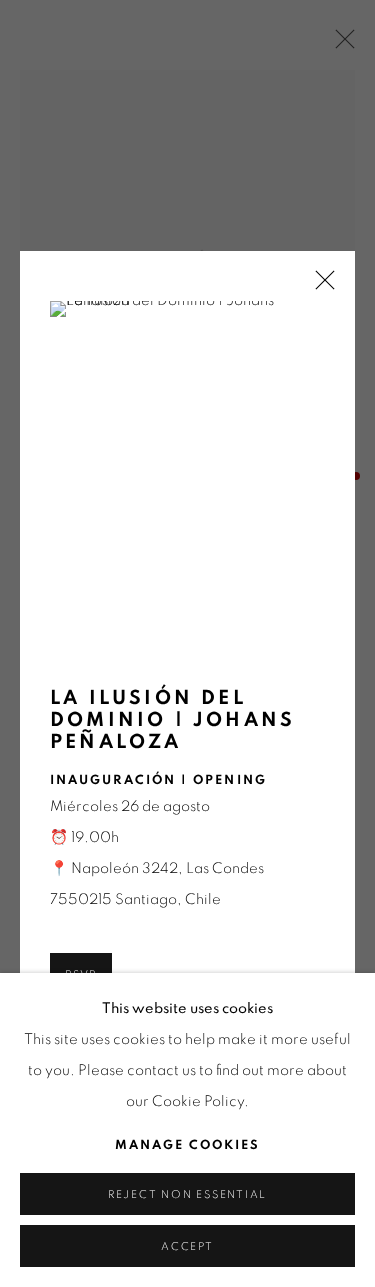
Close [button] (320, 286)
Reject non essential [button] (187, 1194)
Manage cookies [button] (187, 1145)
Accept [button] (187, 1246)
